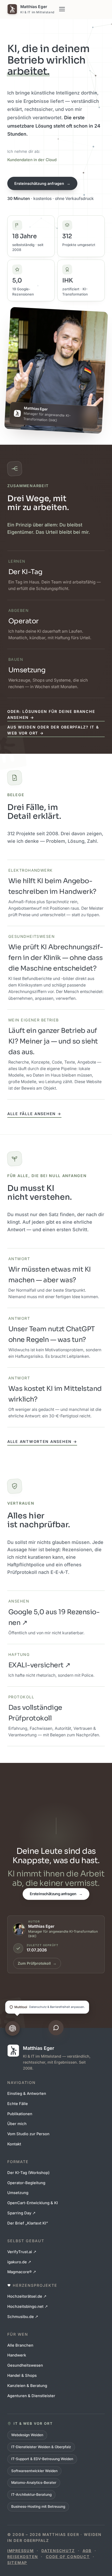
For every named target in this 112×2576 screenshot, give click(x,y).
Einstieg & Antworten (27, 2094)
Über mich (17, 2124)
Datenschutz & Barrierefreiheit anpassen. (50, 2007)
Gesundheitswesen (25, 2365)
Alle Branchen (20, 2345)
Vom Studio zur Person (28, 2134)
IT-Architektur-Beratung (31, 2495)
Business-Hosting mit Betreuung (38, 2506)
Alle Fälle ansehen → (34, 1114)
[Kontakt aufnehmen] (56, 2028)
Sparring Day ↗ (21, 2213)
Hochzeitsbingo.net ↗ (28, 2307)
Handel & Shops (22, 2376)
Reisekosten (23, 2557)
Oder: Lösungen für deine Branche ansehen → (51, 714)
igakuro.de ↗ (19, 2262)
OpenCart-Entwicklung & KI (33, 2203)
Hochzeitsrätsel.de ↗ (27, 2296)
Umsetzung (18, 2193)
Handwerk (17, 2355)
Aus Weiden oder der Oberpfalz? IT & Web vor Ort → (53, 730)
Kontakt (14, 2144)
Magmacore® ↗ (22, 2272)
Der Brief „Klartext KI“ (28, 2223)
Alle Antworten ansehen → (42, 1441)
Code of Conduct (68, 2557)
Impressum (21, 2551)
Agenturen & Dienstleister (31, 2396)
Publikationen (20, 2114)
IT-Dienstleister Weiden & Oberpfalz (41, 2447)
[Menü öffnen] (62, 9)
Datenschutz (58, 2551)
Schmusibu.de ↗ (23, 2317)
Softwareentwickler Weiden (34, 2471)
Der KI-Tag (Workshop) (28, 2173)
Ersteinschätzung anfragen (42, 183)
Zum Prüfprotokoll (37, 1963)
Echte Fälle (18, 2104)
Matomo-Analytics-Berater (34, 2483)
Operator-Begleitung (26, 2183)
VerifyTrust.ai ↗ (22, 2252)
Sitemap (17, 2563)
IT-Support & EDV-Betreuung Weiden (42, 2459)
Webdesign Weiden (27, 2435)
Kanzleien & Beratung (27, 2386)
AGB (87, 2551)
